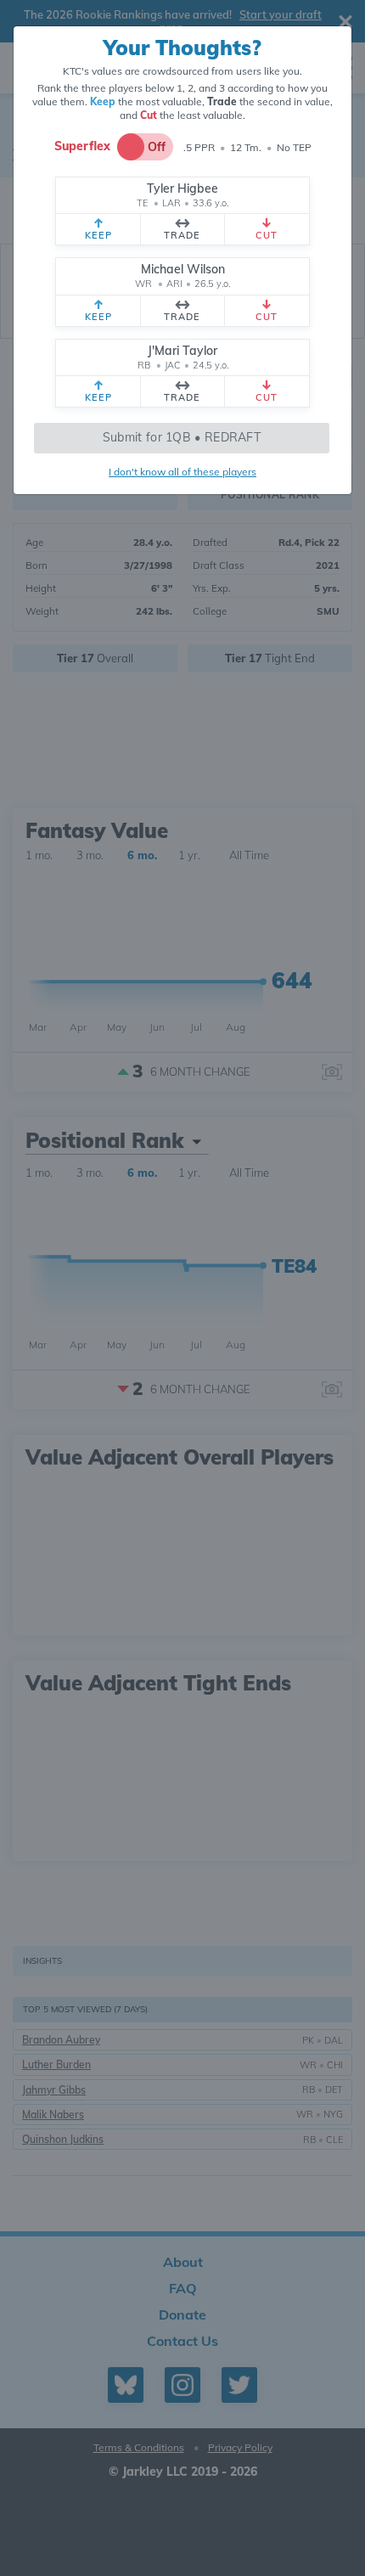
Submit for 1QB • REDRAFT (182, 437)
